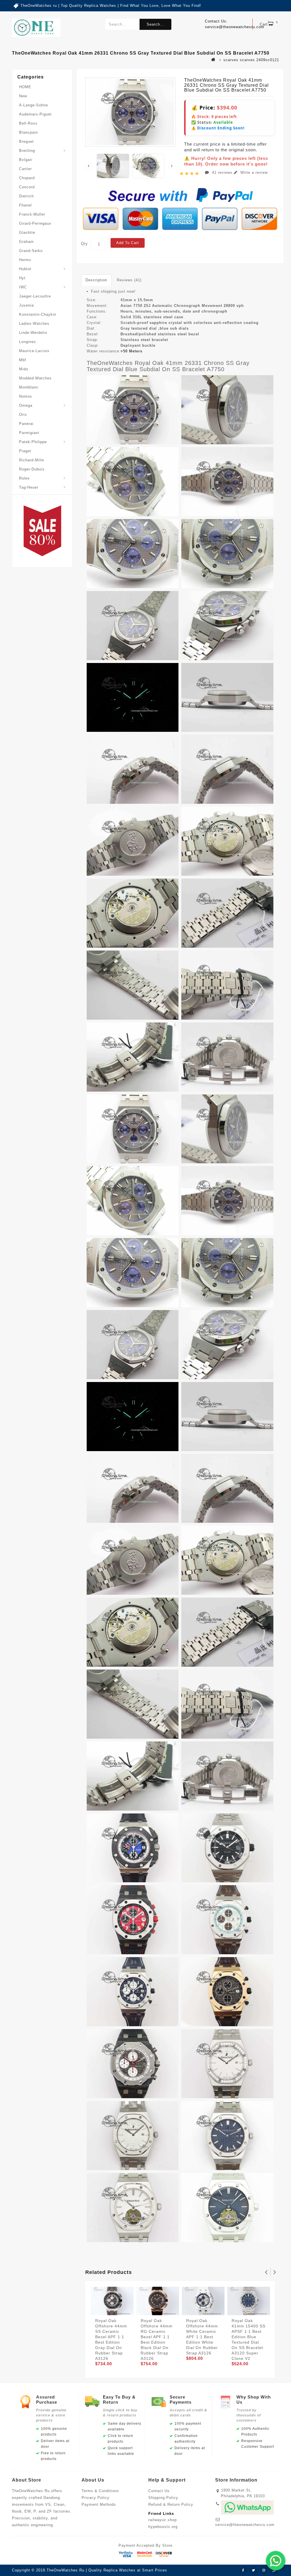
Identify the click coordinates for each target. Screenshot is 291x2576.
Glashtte (27, 233)
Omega (26, 405)
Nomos (26, 396)
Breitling (27, 151)
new (23, 96)
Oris (23, 415)
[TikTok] (274, 2571)
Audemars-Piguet (35, 114)
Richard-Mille (32, 460)
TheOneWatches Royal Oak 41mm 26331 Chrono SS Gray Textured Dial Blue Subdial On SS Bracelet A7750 (168, 366)
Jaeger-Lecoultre (35, 296)
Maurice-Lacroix (34, 351)
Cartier (25, 169)
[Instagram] (264, 2571)
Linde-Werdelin (33, 333)
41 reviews (222, 173)
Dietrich (26, 196)
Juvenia (26, 305)
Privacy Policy (95, 2498)
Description (96, 280)
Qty (84, 244)
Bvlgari (26, 160)
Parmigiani (29, 433)
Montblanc (29, 387)
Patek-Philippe (33, 442)
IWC (23, 287)
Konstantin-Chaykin (38, 314)
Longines (28, 342)
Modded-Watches (35, 378)
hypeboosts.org (163, 2527)
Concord (27, 187)
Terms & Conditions (100, 2491)
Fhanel (25, 205)
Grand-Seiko (31, 251)
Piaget (25, 451)
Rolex (24, 478)
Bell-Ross (28, 123)
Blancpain (28, 132)
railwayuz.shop (163, 2520)
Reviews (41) (129, 280)
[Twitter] (253, 2571)
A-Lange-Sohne (34, 105)
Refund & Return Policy (171, 2504)
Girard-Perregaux (35, 223)
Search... (155, 24)
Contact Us (159, 2491)
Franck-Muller (32, 214)
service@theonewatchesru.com (245, 2525)
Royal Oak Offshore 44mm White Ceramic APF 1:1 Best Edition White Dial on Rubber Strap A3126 (202, 2337)
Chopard (27, 178)
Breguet (26, 141)
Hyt (22, 278)
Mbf (23, 360)
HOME (25, 87)
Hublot (25, 269)
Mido (24, 369)
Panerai (26, 424)
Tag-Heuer (29, 487)
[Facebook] (243, 2571)
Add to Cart (128, 243)
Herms (25, 260)
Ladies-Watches (34, 324)
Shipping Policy (163, 2498)
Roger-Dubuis (32, 469)
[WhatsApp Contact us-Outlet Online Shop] (276, 2561)
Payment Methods (99, 2504)
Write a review (253, 173)
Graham (26, 242)
